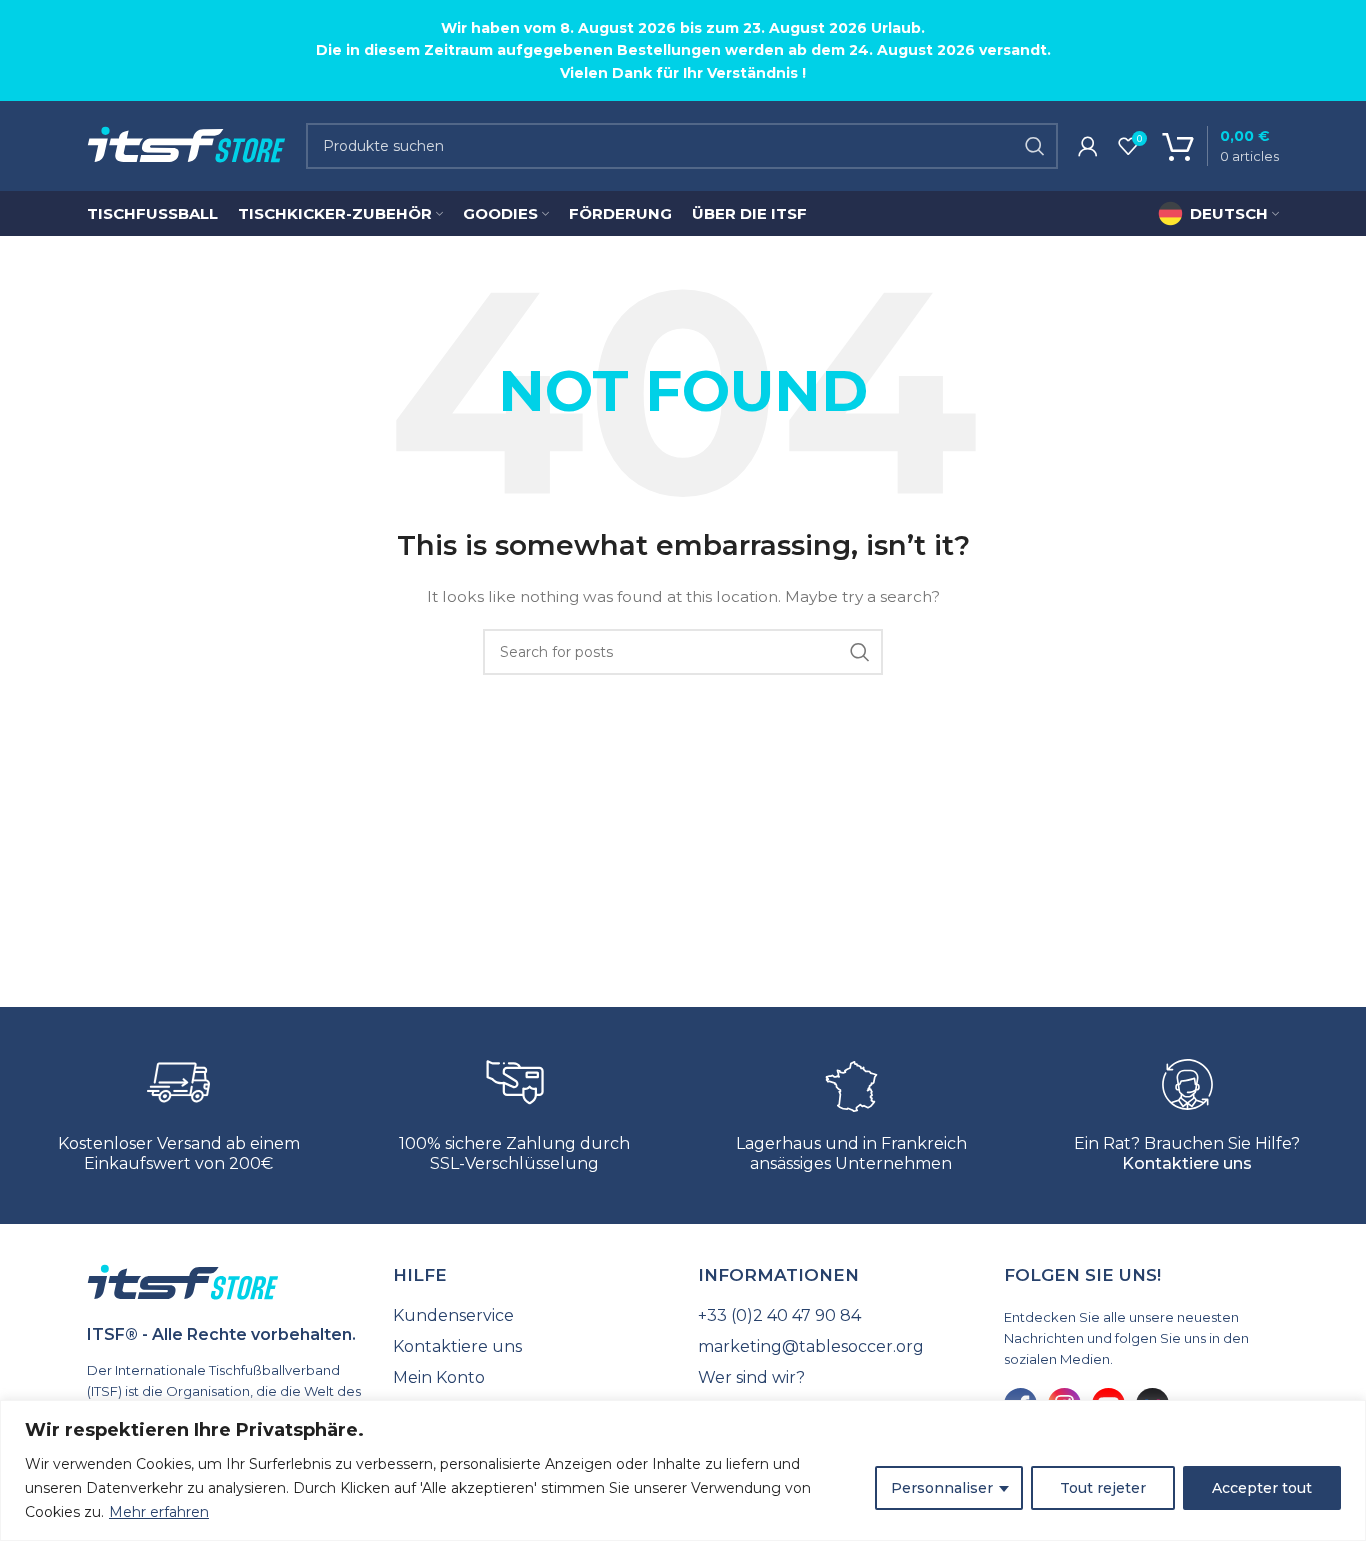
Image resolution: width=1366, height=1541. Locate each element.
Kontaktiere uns (1187, 1163)
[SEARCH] (1035, 146)
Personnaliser (942, 1488)
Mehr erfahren (159, 1512)
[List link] (531, 1316)
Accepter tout (1262, 1488)
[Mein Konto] (1088, 146)
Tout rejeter (1103, 1488)
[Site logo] (186, 145)
